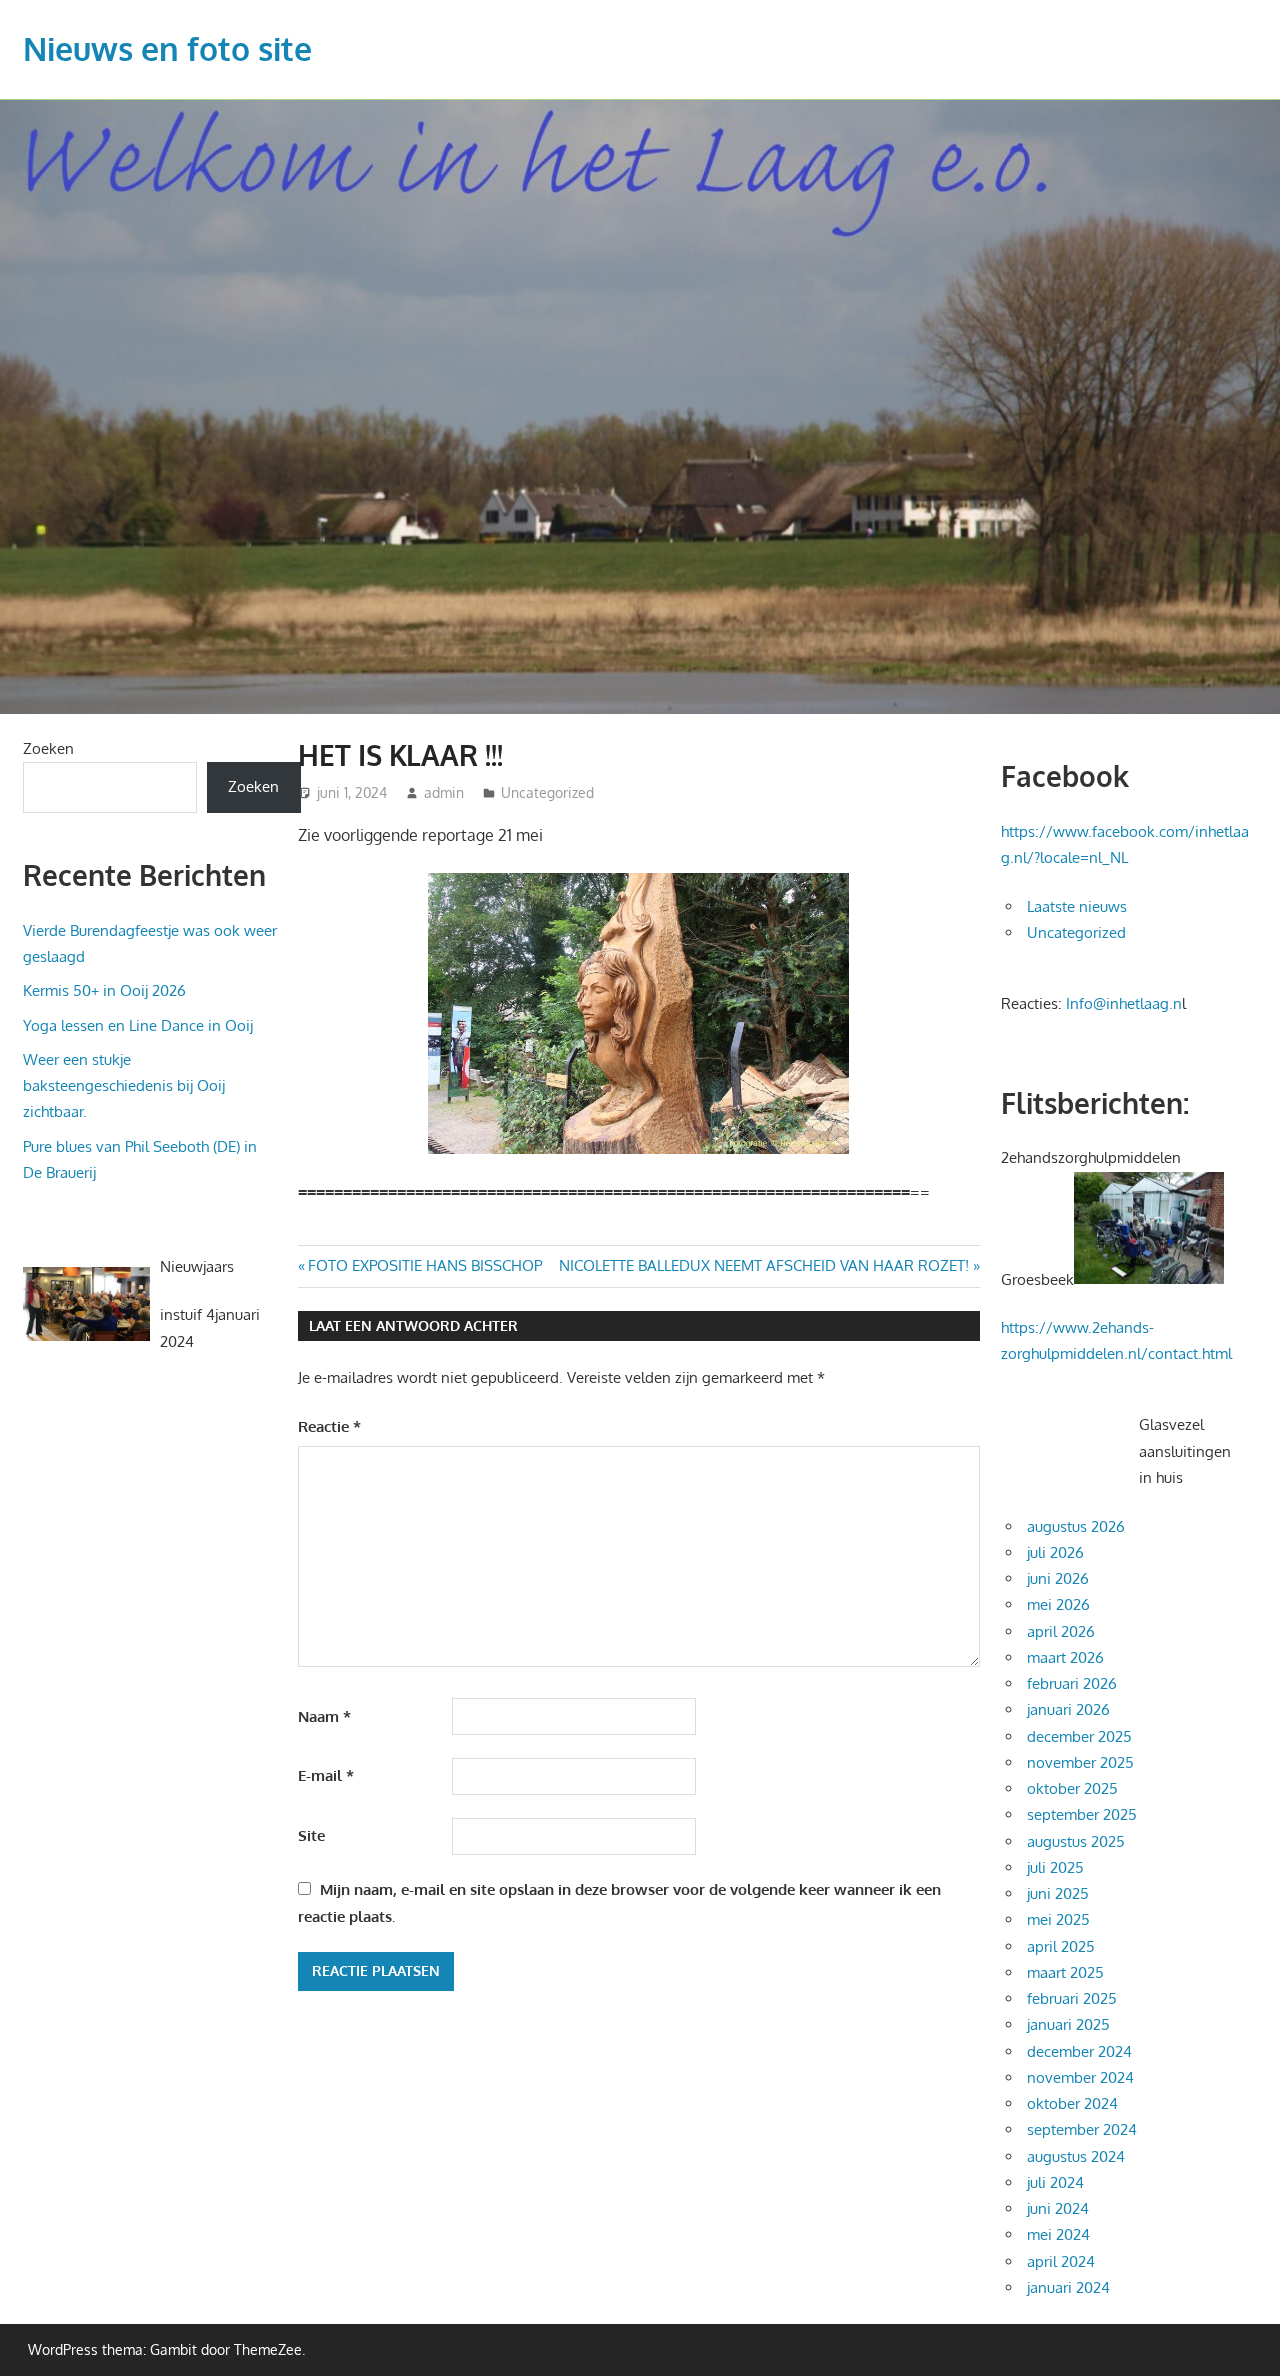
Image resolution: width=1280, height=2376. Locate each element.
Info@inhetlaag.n (1124, 1003)
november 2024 (1080, 2077)
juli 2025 (1055, 1867)
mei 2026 (1058, 1604)
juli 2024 (1055, 2182)
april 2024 (1061, 2261)
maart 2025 (1065, 1972)
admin (444, 792)
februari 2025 (1072, 1998)
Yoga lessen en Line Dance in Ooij (138, 1025)
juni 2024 (1058, 2208)
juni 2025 (1058, 1893)
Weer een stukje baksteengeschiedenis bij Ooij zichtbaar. (124, 1086)
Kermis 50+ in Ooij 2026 (104, 990)
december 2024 (1079, 2051)
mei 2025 (1058, 1919)
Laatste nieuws (1077, 906)
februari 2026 (1072, 1683)
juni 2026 (1058, 1578)
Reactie (329, 1426)
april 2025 (1061, 1946)
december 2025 (1079, 1736)
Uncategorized (547, 792)
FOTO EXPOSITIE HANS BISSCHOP (424, 1265)
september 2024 (1082, 2129)
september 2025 (1082, 1814)
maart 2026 (1065, 1657)
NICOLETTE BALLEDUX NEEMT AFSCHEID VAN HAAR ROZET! (764, 1265)
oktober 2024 (1072, 2103)
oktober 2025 (1072, 1788)
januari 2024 (1068, 2287)
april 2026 (1061, 1631)
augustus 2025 (1076, 1841)
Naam (324, 1716)
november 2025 (1080, 1762)
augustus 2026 (1076, 1526)
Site (311, 1835)
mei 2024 (1058, 2234)
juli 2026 (1055, 1552)
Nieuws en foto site (167, 48)
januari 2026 (1068, 1709)
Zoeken (48, 748)
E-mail (326, 1775)
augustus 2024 (1076, 2156)
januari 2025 (1068, 2024)
